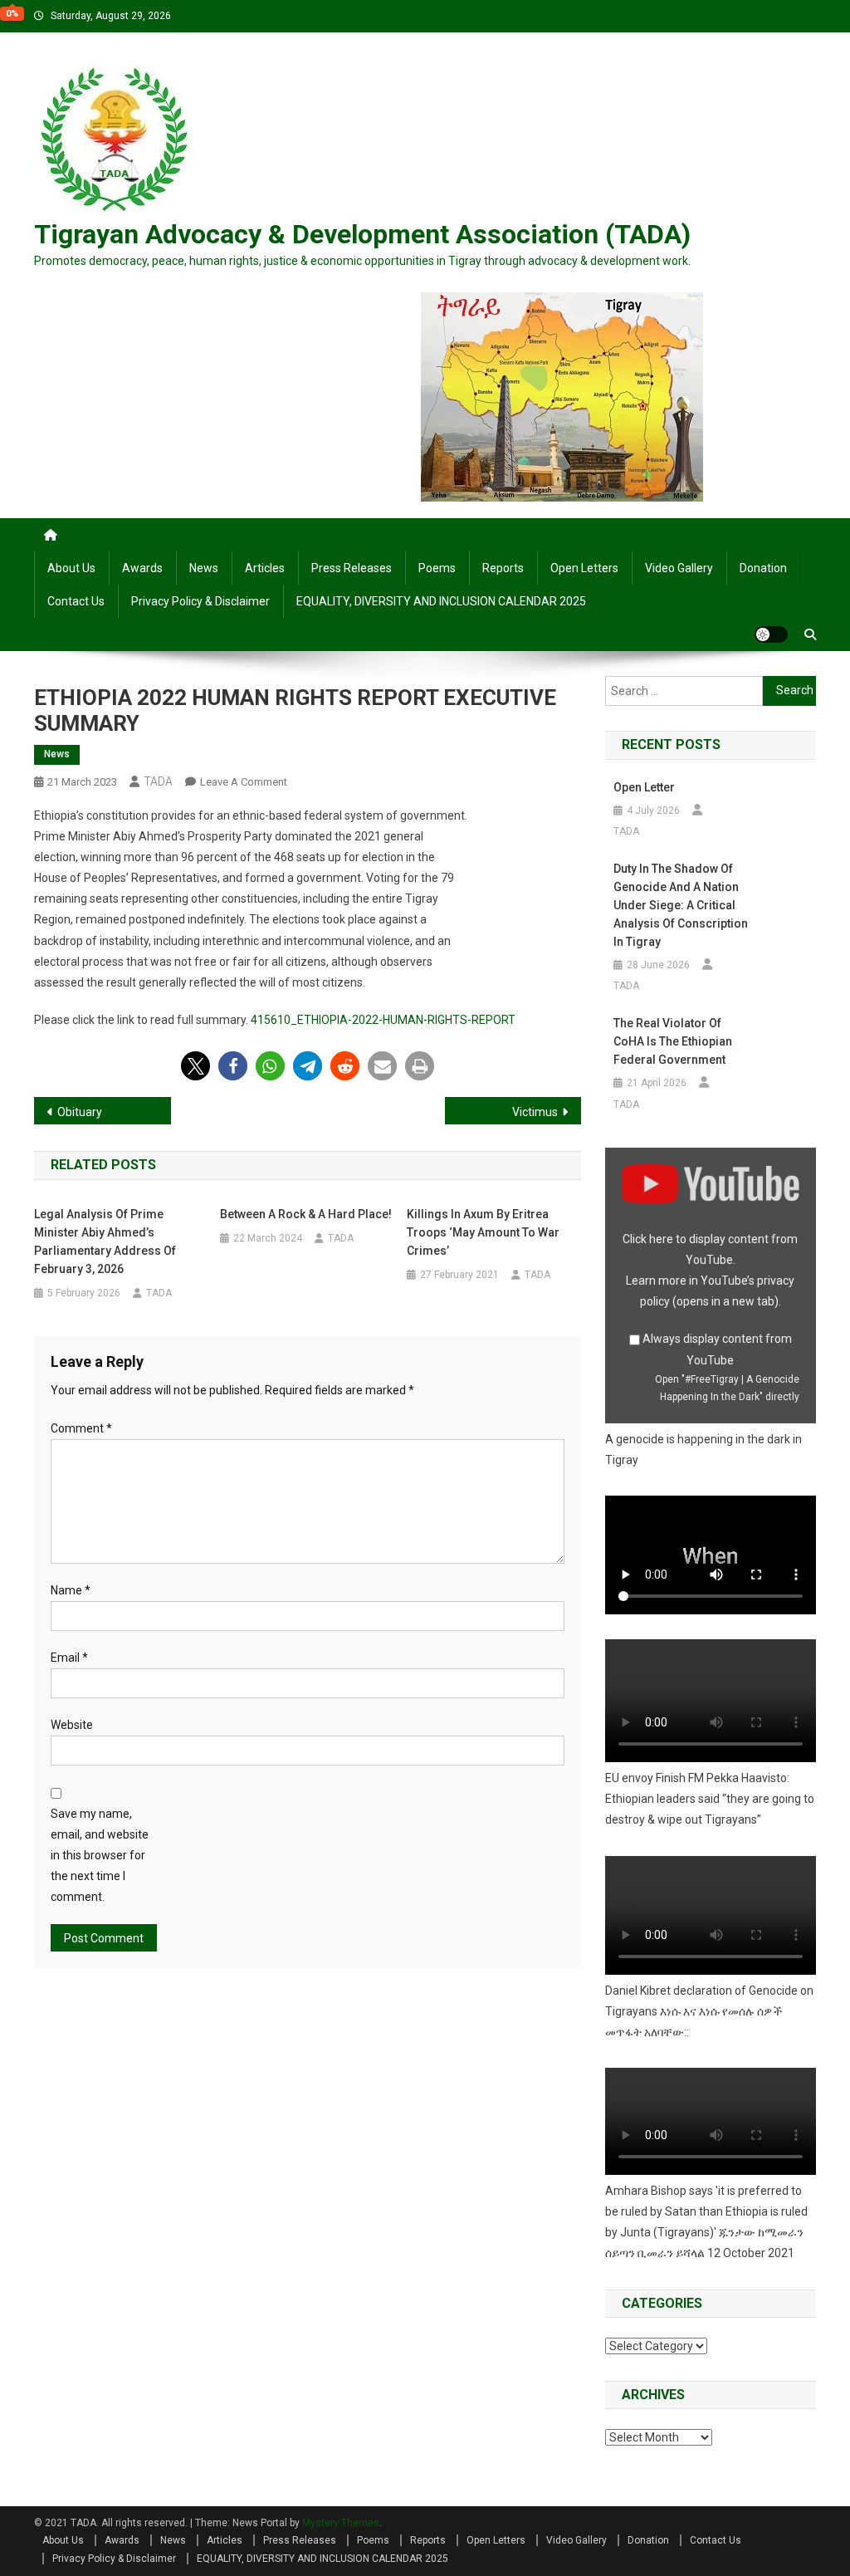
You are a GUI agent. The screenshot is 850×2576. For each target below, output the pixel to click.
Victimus (535, 1112)
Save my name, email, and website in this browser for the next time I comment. (100, 1856)
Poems (437, 568)
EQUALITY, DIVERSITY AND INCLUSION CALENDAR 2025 (441, 601)
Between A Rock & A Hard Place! (306, 1214)
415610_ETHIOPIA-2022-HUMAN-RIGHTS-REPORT (383, 1020)
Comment (81, 1428)
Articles (265, 568)
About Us (71, 568)
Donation (763, 568)
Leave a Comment (244, 782)
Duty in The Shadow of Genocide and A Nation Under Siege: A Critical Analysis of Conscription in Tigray (681, 905)
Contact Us (76, 601)
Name (71, 1590)
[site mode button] (771, 634)
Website (72, 1725)
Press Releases (352, 568)
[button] (195, 1066)
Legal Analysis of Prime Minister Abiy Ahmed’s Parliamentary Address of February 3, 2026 (105, 1241)
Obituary (80, 1112)
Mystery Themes (341, 2523)
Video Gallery (679, 568)
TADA (158, 781)
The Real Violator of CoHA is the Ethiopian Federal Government (673, 1041)
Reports (503, 568)
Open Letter (644, 787)
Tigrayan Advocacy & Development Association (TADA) (362, 234)
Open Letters (584, 568)
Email (69, 1658)
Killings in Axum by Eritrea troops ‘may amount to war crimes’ (483, 1232)
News (204, 568)
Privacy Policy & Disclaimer (200, 601)
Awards (142, 568)
